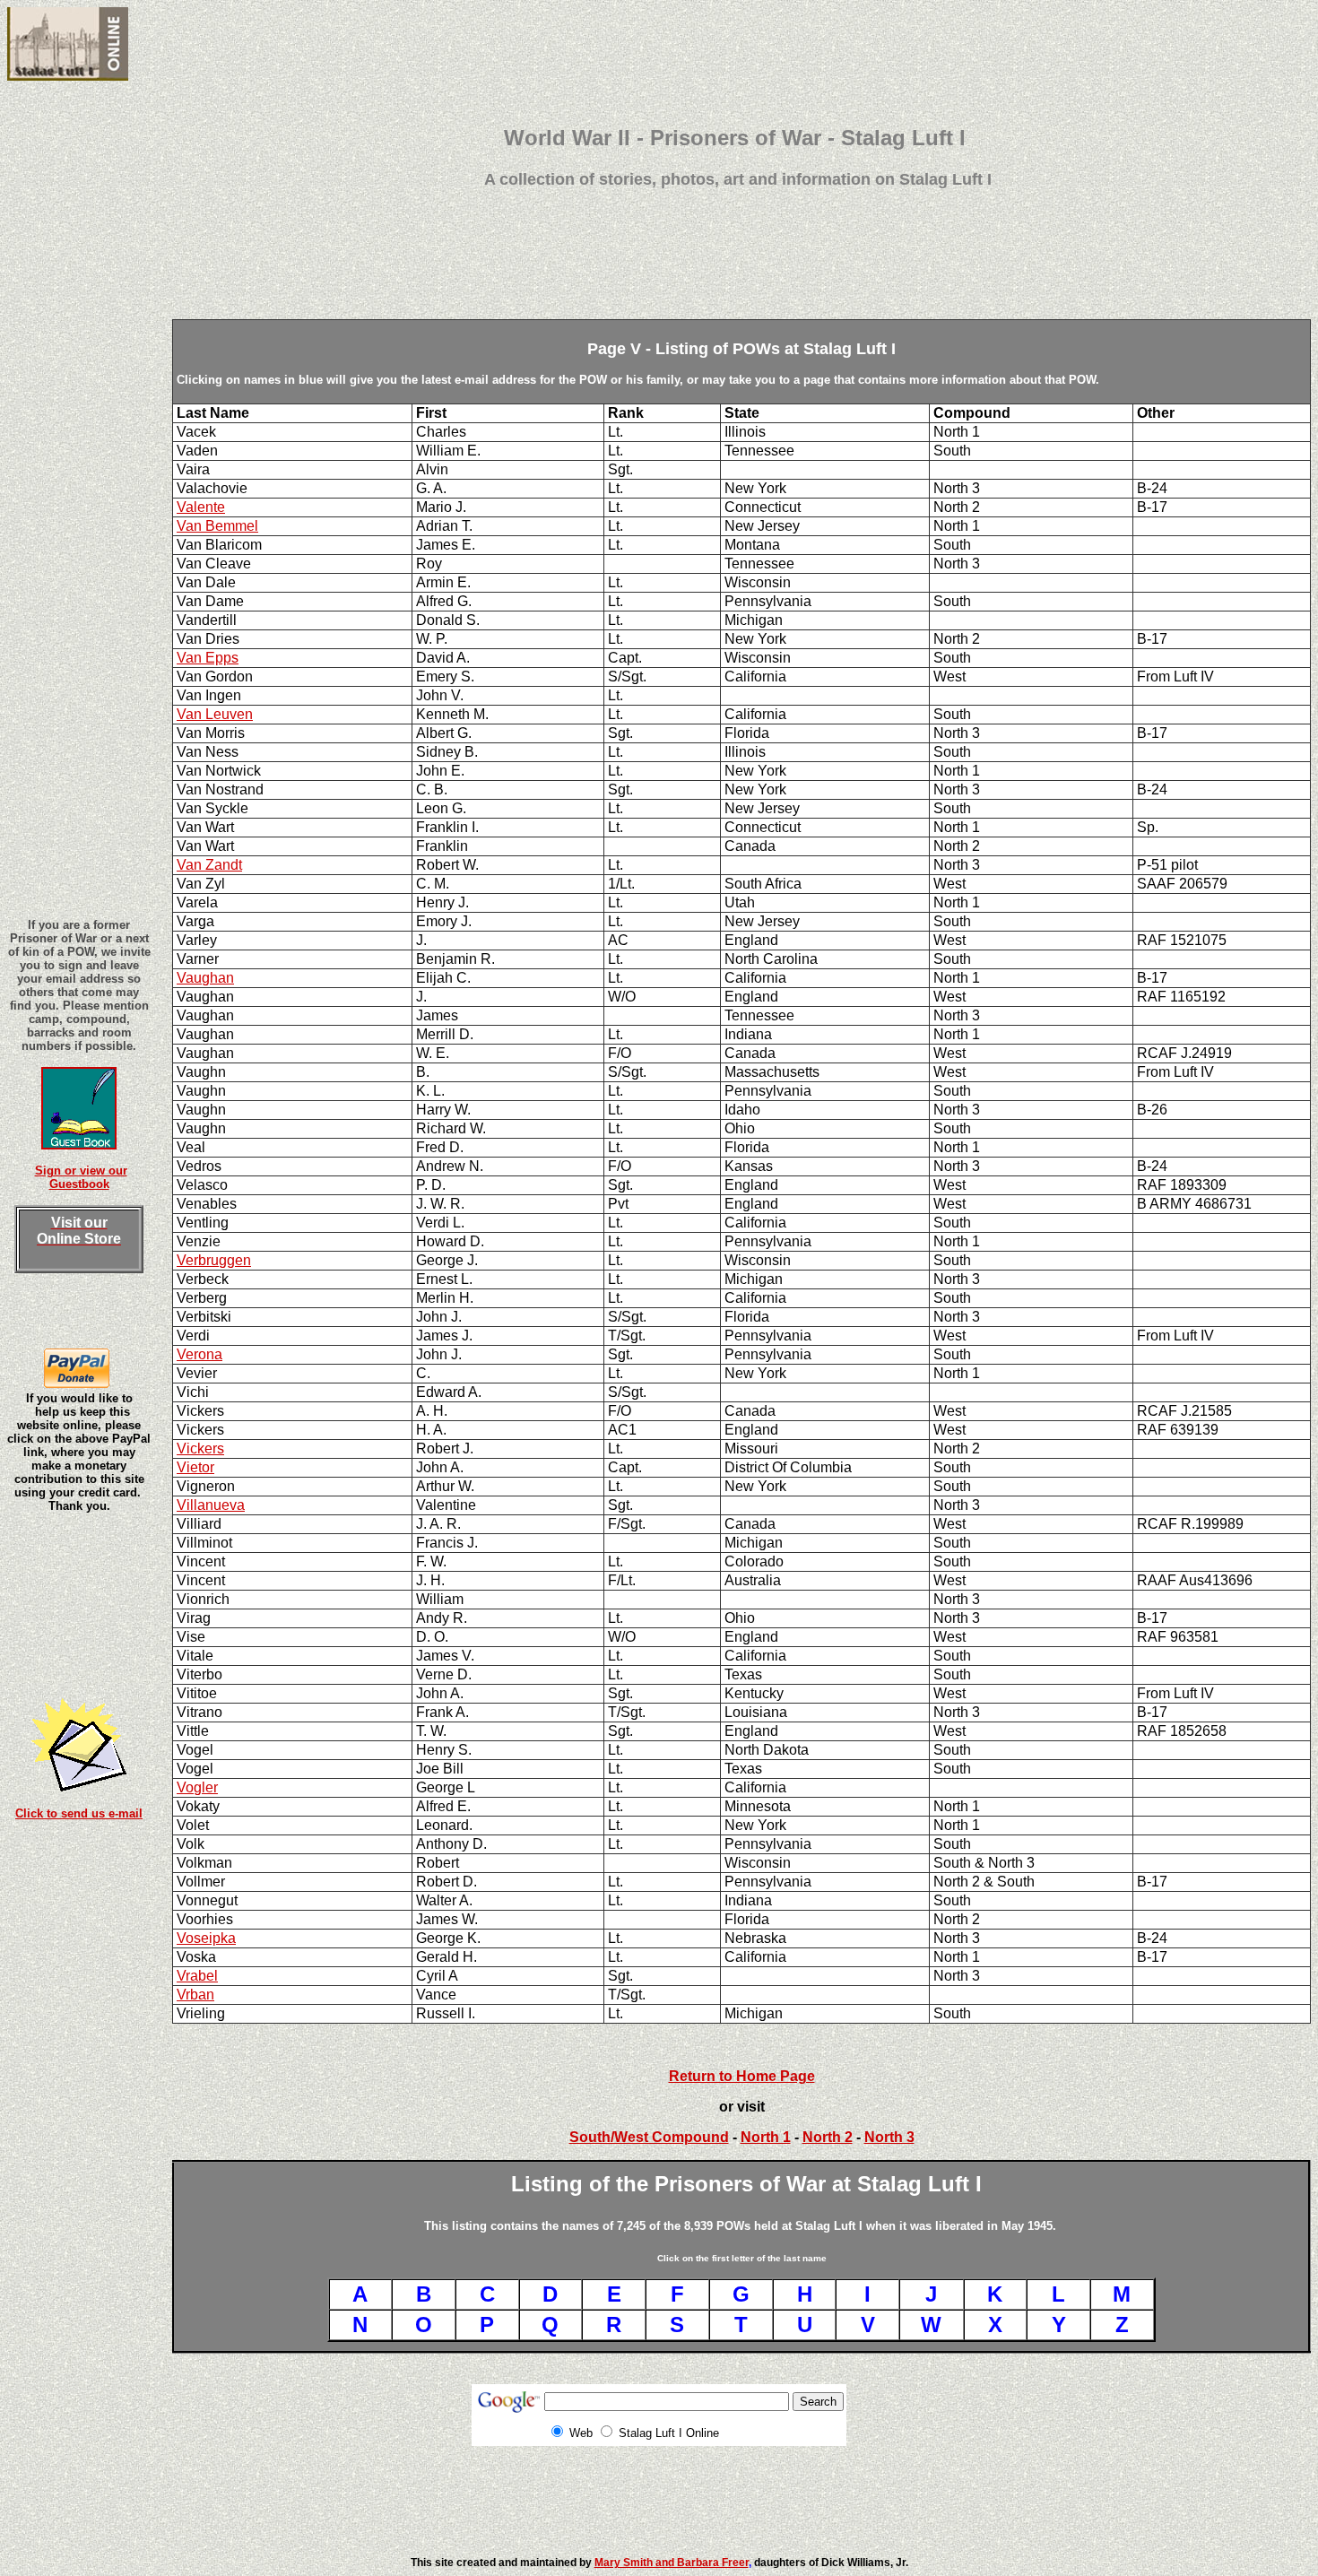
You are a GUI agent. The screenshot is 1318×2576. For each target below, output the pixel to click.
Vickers (200, 1448)
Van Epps (208, 658)
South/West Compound (649, 2137)
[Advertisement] (738, 279)
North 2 (828, 2137)
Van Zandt (209, 865)
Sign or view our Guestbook (81, 1177)
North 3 (889, 2137)
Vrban (195, 1995)
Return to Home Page (742, 2076)
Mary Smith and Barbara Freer (672, 2563)
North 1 (766, 2137)
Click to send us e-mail (79, 1813)
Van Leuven (215, 714)
